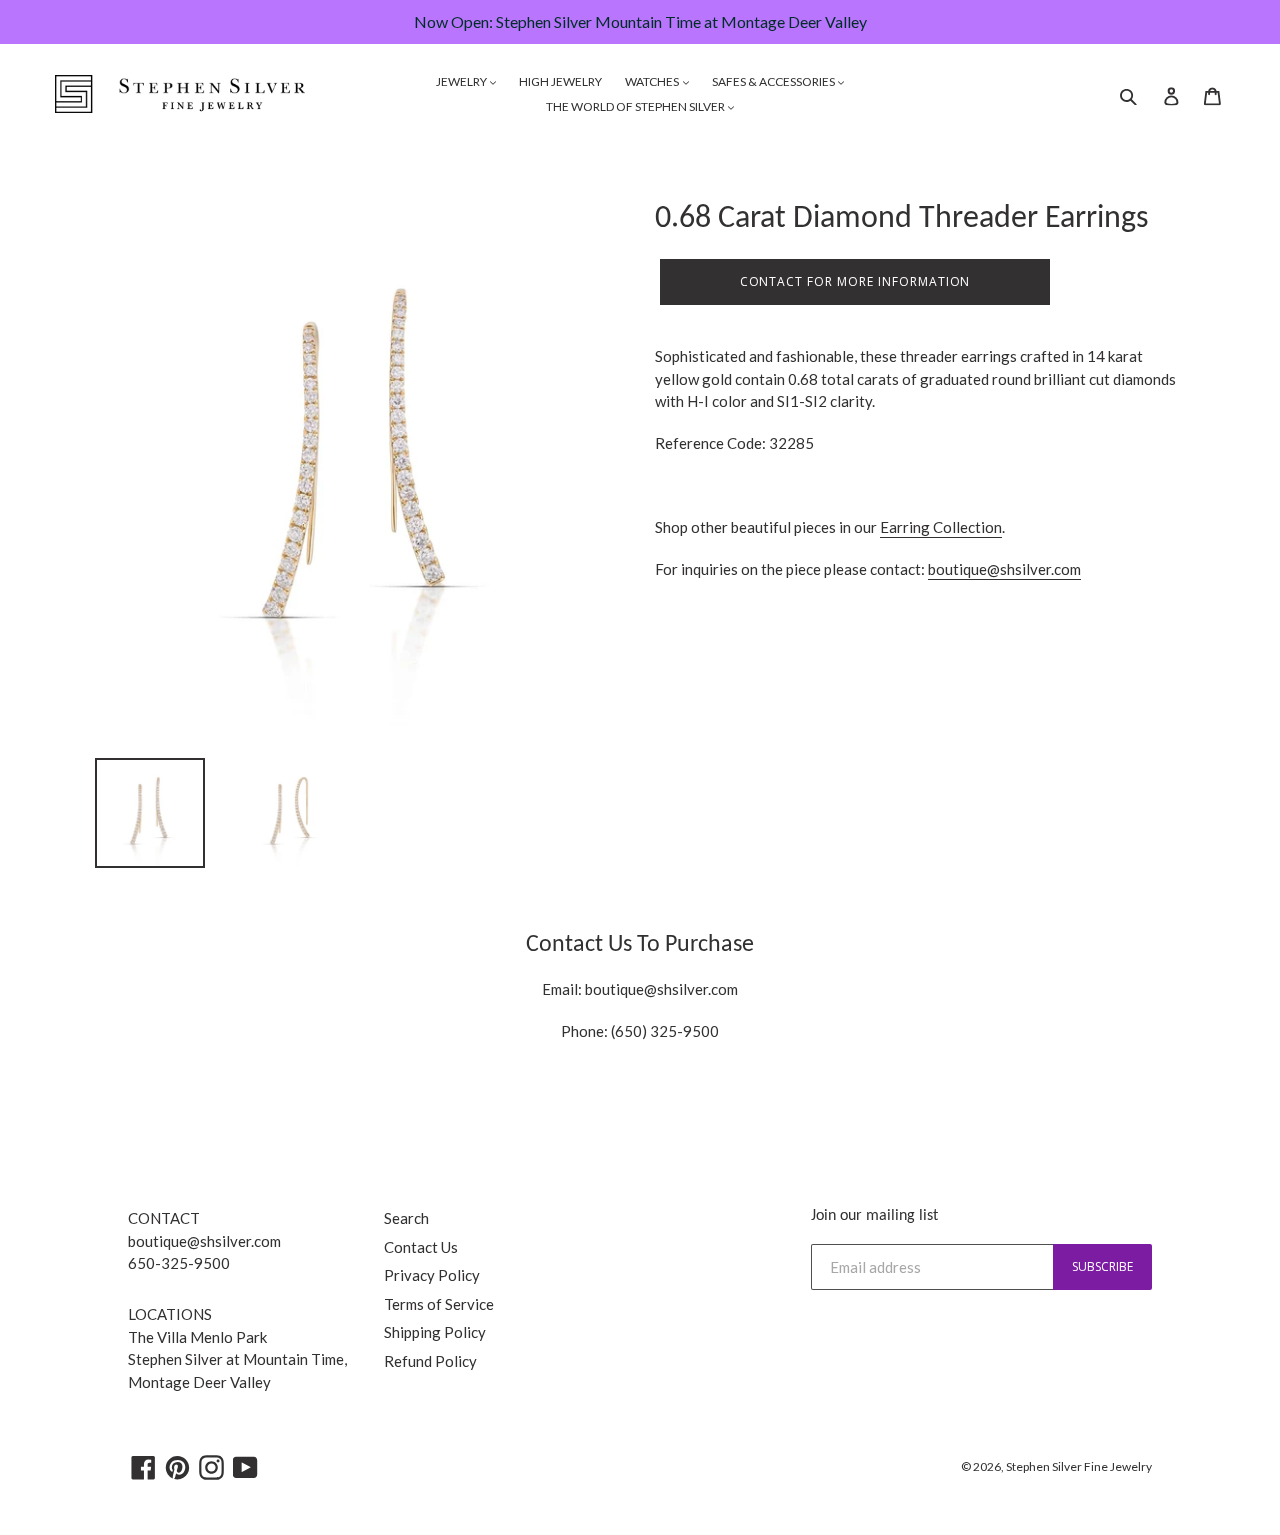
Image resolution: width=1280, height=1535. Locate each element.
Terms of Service (439, 1304)
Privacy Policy (432, 1275)
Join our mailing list (874, 1216)
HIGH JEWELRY (560, 81)
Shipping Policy (435, 1332)
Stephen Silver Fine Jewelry (1079, 1466)
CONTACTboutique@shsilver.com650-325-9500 (204, 1240)
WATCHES (653, 81)
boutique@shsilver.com (1004, 569)
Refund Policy (430, 1361)
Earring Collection (941, 527)
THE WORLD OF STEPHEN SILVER (636, 106)
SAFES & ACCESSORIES (774, 81)
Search (406, 1218)
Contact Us (421, 1247)
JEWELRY (462, 81)
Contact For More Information (855, 281)
